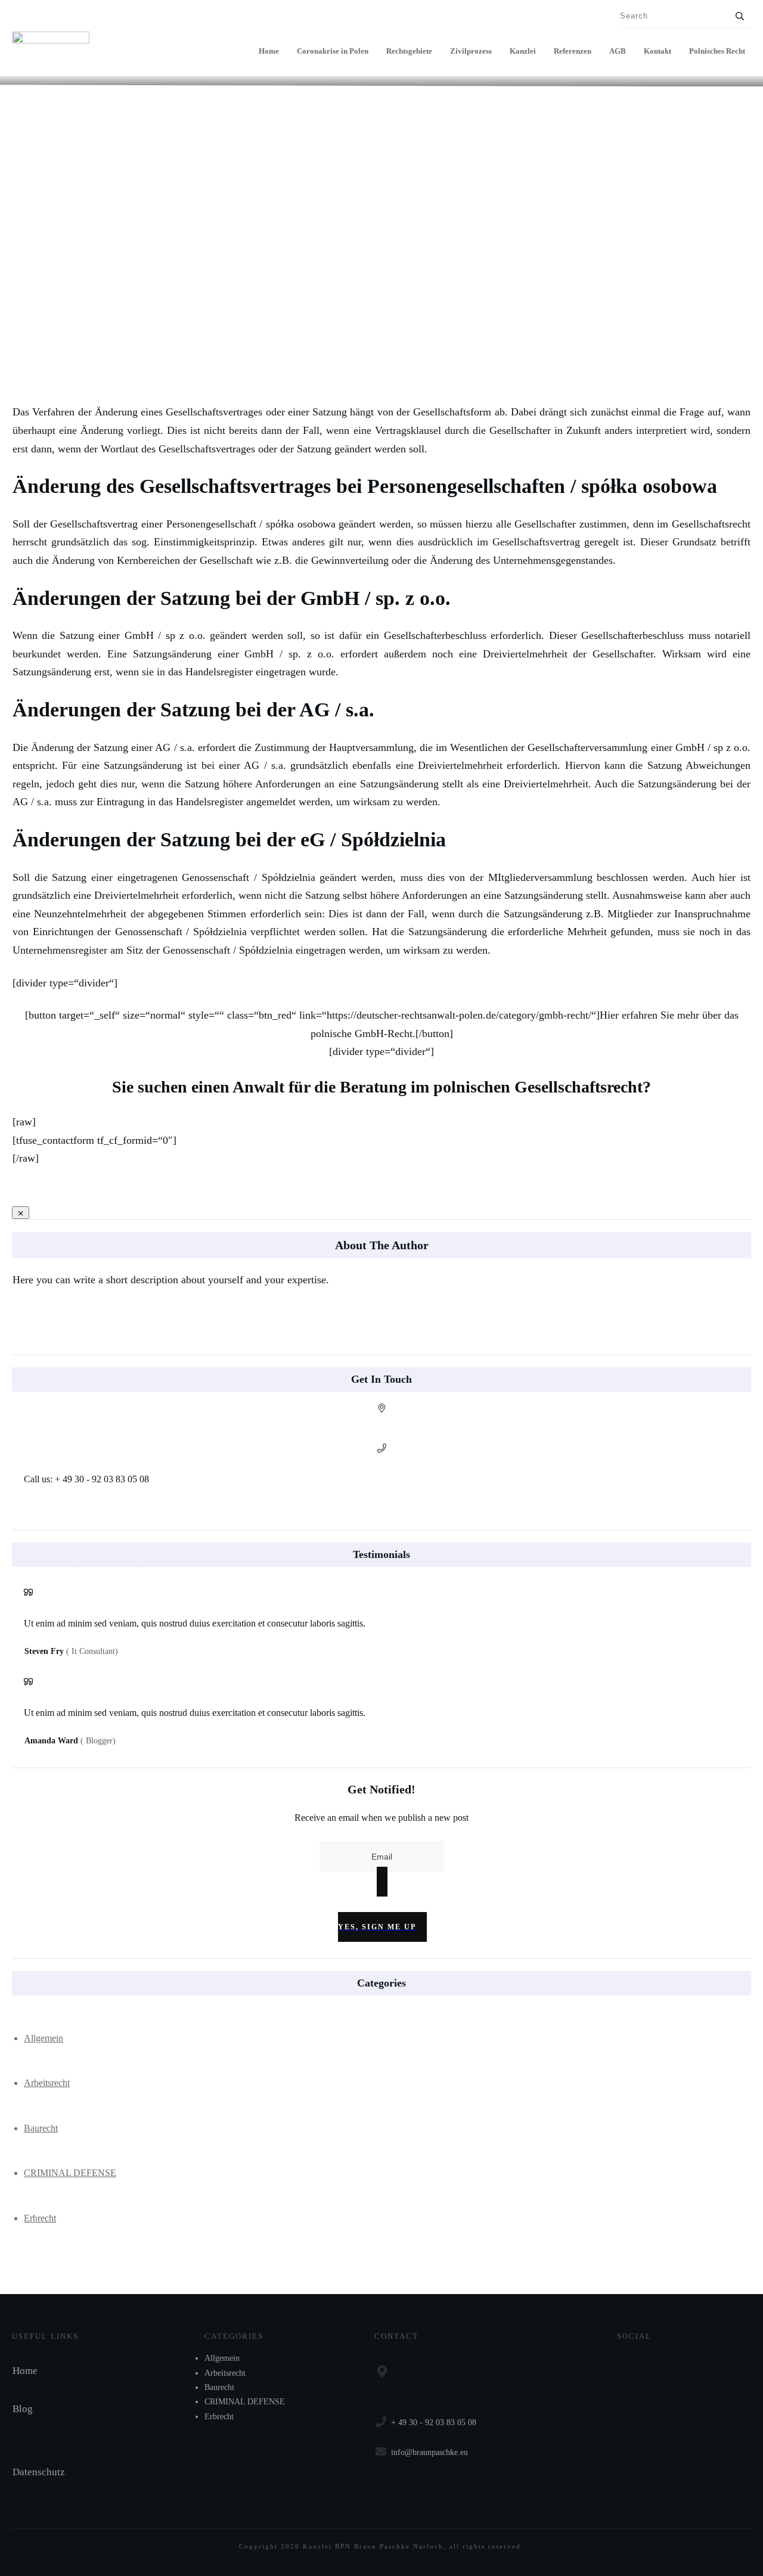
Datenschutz (39, 2472)
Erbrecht (40, 2218)
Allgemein (44, 2038)
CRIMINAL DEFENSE (70, 2173)
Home (25, 2371)
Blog (23, 2409)
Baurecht (41, 2128)
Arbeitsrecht (47, 2083)
